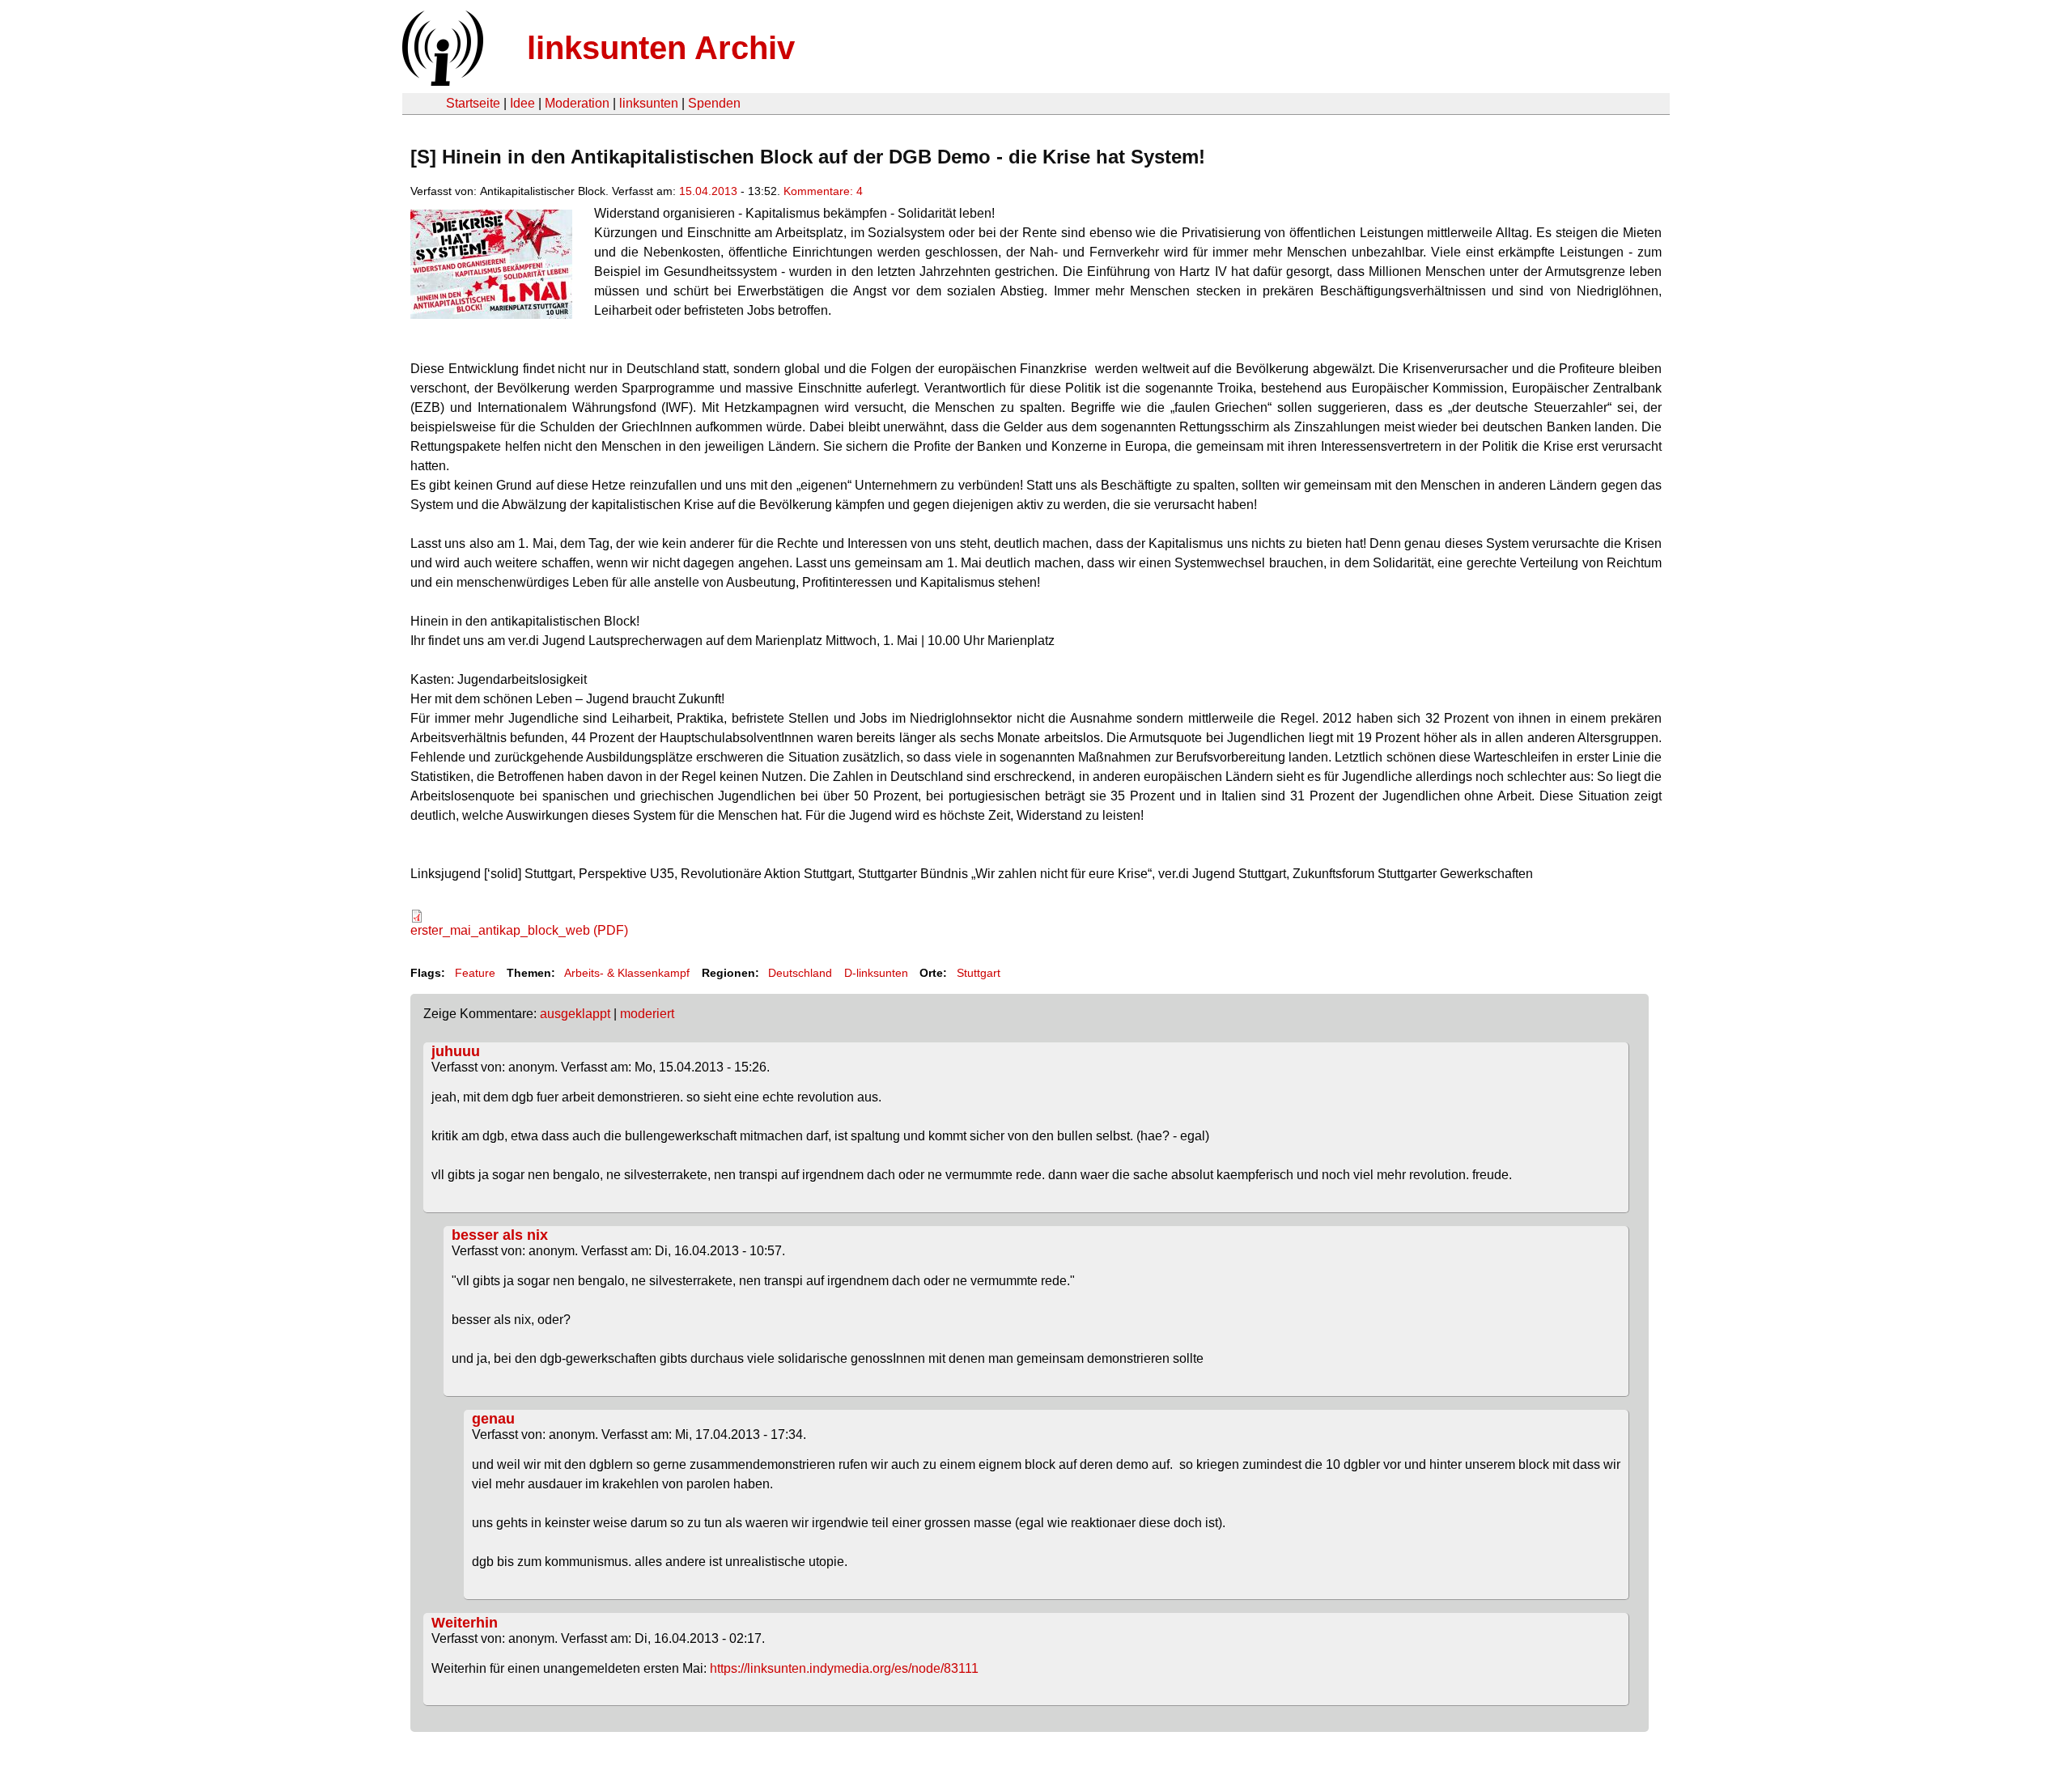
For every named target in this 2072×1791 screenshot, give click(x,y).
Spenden (714, 103)
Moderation (577, 103)
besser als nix (500, 1235)
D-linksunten (876, 973)
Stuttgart (979, 973)
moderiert (647, 1014)
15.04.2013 (708, 191)
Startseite (473, 103)
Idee (522, 103)
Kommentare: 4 (823, 191)
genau (493, 1419)
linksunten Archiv (661, 48)
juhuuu (456, 1051)
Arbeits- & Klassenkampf (627, 973)
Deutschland (800, 973)
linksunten (649, 103)
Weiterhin (465, 1623)
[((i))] (441, 81)
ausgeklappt (575, 1014)
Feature (475, 973)
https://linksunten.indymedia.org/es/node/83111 (844, 1668)
